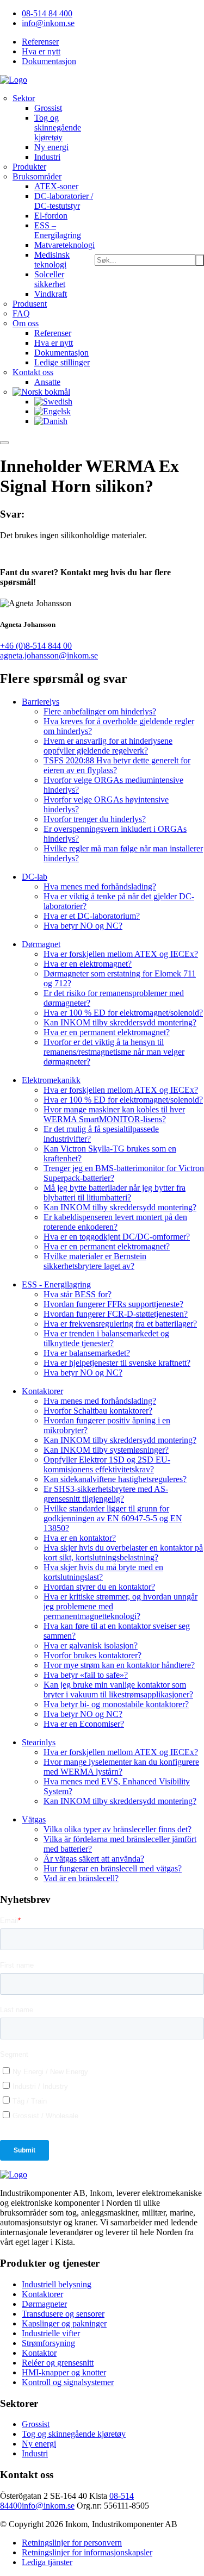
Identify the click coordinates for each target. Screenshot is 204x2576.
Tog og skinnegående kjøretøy (58, 127)
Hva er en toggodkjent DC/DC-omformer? (117, 1237)
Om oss (26, 323)
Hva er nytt (41, 51)
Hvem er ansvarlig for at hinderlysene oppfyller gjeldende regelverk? (108, 746)
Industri (47, 157)
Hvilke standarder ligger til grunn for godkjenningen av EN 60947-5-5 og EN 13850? (113, 1518)
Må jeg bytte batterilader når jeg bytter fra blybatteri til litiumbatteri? (115, 1193)
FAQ (21, 313)
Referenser (40, 42)
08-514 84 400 (47, 13)
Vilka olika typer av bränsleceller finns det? (118, 1829)
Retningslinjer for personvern (72, 2543)
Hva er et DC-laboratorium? (92, 916)
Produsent (30, 304)
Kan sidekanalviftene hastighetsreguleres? (115, 1479)
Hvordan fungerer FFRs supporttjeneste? (113, 1304)
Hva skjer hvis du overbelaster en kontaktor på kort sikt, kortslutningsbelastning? (123, 1553)
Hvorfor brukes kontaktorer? (92, 1655)
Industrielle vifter (51, 2333)
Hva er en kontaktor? (80, 1538)
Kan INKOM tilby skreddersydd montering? (120, 1022)
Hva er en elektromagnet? (88, 964)
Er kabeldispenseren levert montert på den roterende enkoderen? (115, 1222)
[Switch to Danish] (51, 421)
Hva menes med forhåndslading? (100, 886)
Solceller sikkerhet (50, 279)
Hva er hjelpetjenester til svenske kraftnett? (117, 1363)
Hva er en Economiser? (84, 1724)
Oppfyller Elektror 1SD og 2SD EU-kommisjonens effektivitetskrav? (107, 1464)
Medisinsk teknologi (52, 260)
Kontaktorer (42, 2294)
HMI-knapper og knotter (64, 2372)
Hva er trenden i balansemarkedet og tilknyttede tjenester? (106, 1338)
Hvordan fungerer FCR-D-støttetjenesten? (116, 1314)
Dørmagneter (44, 2304)
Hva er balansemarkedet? (87, 1353)
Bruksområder (37, 176)
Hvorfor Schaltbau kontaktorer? (98, 1411)
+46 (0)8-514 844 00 (36, 646)
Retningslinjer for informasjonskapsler (87, 2552)
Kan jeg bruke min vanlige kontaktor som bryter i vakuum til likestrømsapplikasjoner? (118, 1690)
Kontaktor (39, 2353)
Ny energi (51, 147)
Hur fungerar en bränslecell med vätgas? (113, 1868)
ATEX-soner (56, 186)
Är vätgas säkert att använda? (94, 1859)
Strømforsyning (48, 2343)
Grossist (48, 108)
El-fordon (51, 216)
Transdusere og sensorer (63, 2314)
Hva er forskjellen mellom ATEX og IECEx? (121, 954)
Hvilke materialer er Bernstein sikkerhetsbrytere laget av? (95, 1261)
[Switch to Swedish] (53, 402)
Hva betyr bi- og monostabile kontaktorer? (116, 1704)
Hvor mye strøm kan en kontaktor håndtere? (119, 1665)
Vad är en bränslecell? (81, 1878)
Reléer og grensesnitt (58, 2363)
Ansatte (47, 382)
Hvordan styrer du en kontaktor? (99, 1587)
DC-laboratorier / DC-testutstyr (64, 201)
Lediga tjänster (47, 2562)
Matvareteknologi (64, 245)
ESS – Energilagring (58, 230)
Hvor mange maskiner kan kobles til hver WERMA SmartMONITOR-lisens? (114, 1114)
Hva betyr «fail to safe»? (86, 1675)
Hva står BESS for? (78, 1294)
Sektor (24, 98)
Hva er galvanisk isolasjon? (91, 1645)
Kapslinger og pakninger (64, 2323)
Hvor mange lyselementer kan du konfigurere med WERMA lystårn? (121, 1767)
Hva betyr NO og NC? (83, 926)
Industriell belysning (57, 2284)
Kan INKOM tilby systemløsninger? (106, 1450)
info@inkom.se (48, 23)
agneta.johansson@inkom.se (49, 655)
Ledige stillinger (62, 362)
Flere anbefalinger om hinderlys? (100, 711)
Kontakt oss (33, 372)
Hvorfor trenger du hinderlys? (95, 819)
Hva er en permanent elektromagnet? (107, 1032)
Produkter (29, 167)
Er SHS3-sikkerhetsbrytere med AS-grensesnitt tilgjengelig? (106, 1494)
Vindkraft (51, 294)
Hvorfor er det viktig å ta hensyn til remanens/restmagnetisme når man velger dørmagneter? (114, 1052)
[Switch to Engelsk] (52, 411)
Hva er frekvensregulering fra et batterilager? (120, 1324)
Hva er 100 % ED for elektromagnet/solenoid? (123, 1013)
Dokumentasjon (49, 61)
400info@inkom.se (42, 2506)
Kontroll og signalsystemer (68, 2382)
